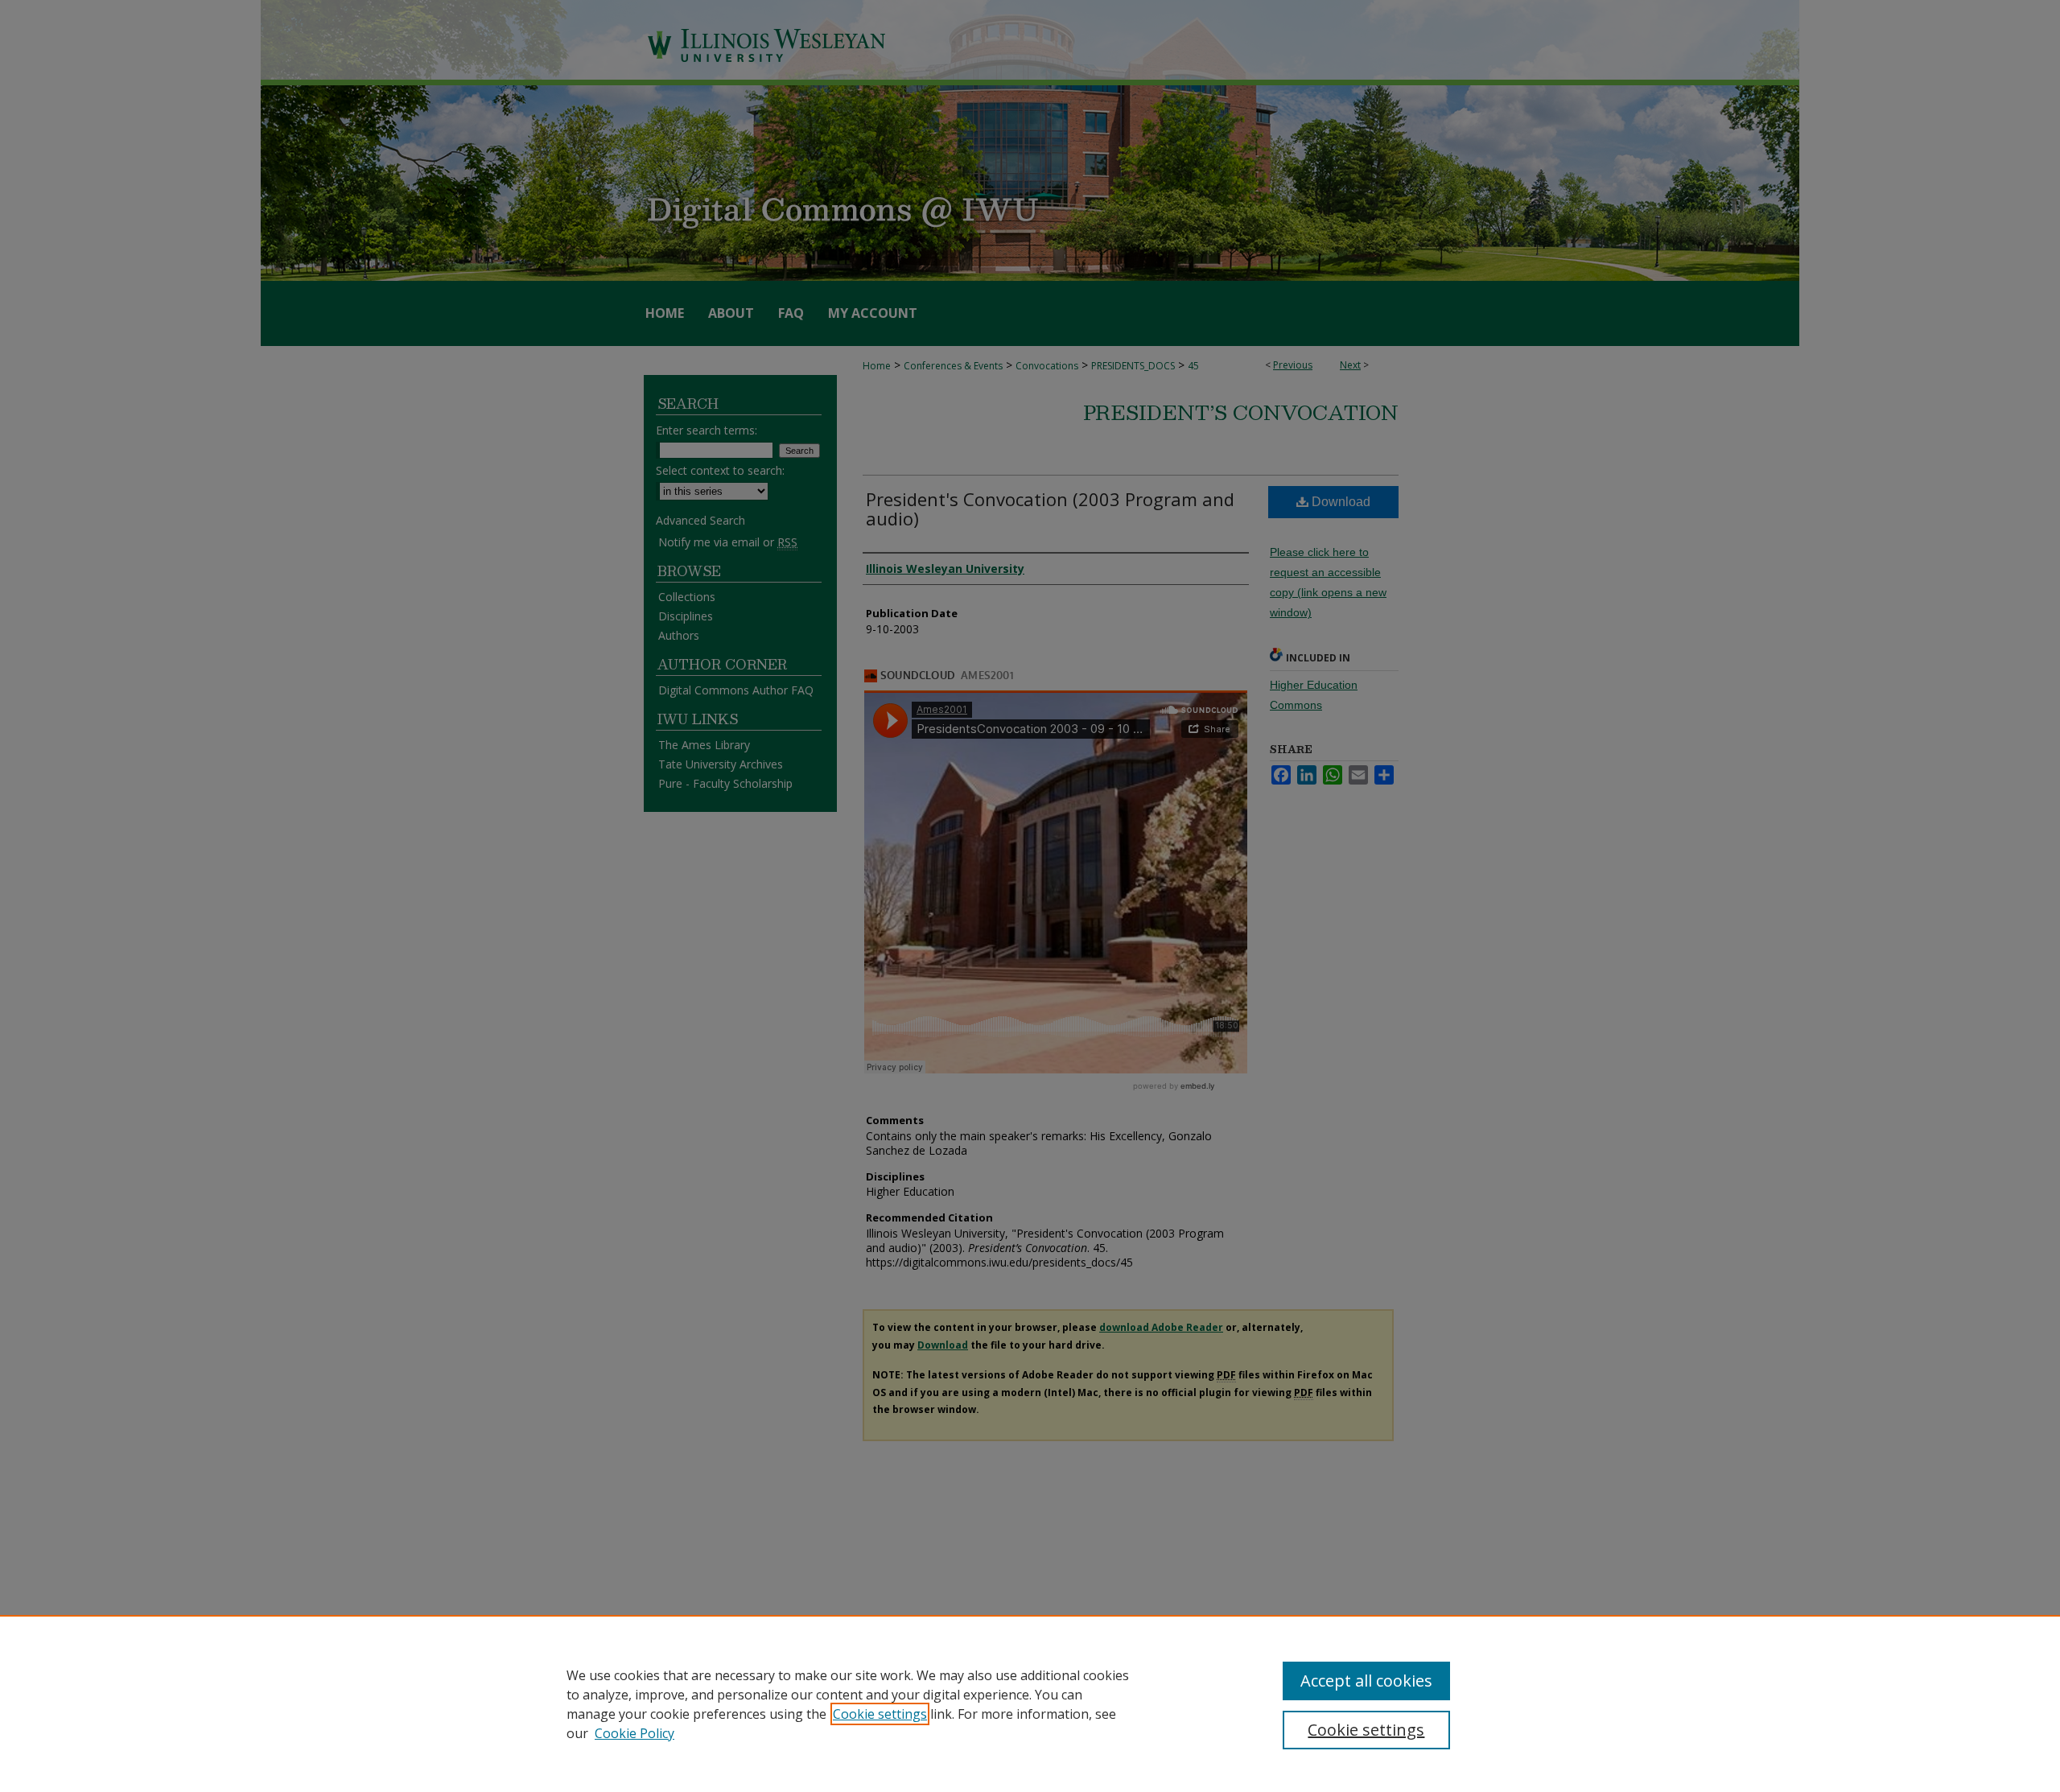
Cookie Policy (634, 1733)
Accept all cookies (1366, 1681)
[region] (1030, 1703)
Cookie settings (880, 1714)
